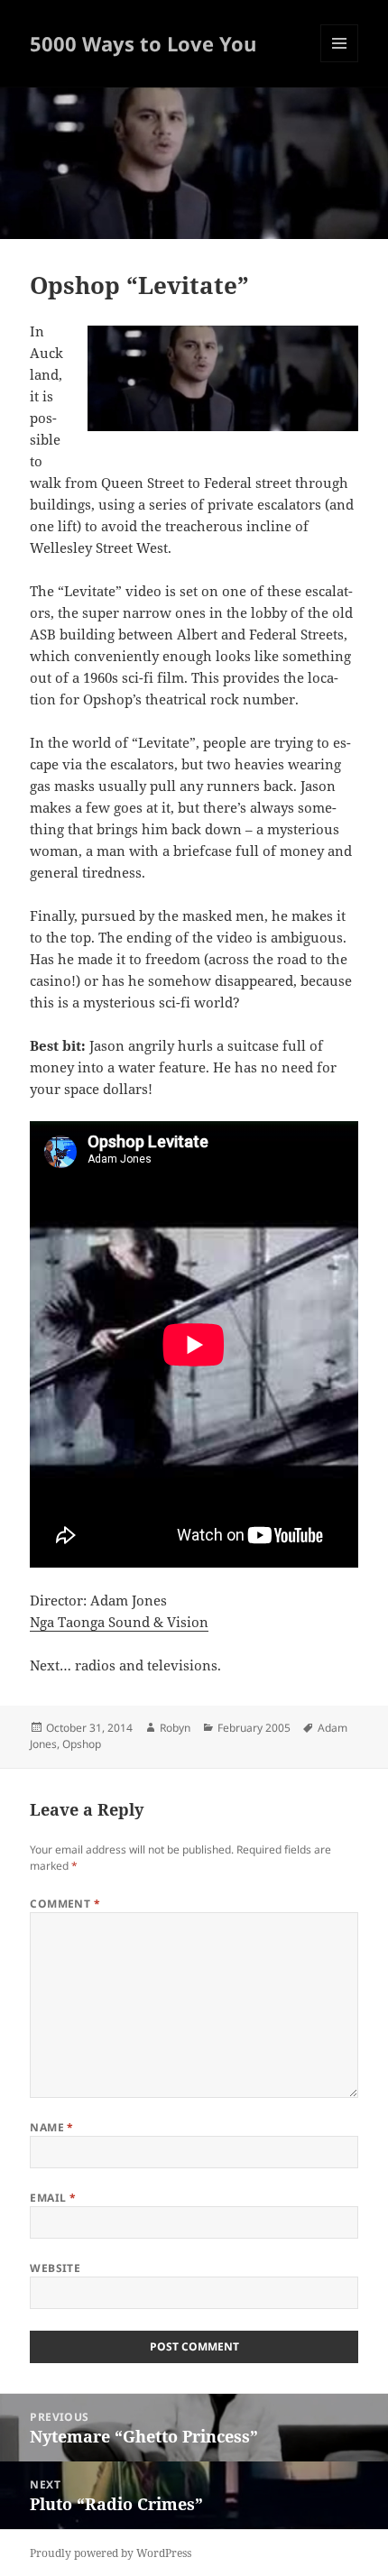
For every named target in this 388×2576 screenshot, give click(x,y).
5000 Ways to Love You (143, 43)
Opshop (82, 1744)
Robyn (175, 1728)
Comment (65, 1904)
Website (55, 2268)
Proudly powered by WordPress (111, 2553)
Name (52, 2127)
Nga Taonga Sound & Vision (119, 1622)
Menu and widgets (340, 62)
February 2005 (254, 1728)
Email (53, 2198)
